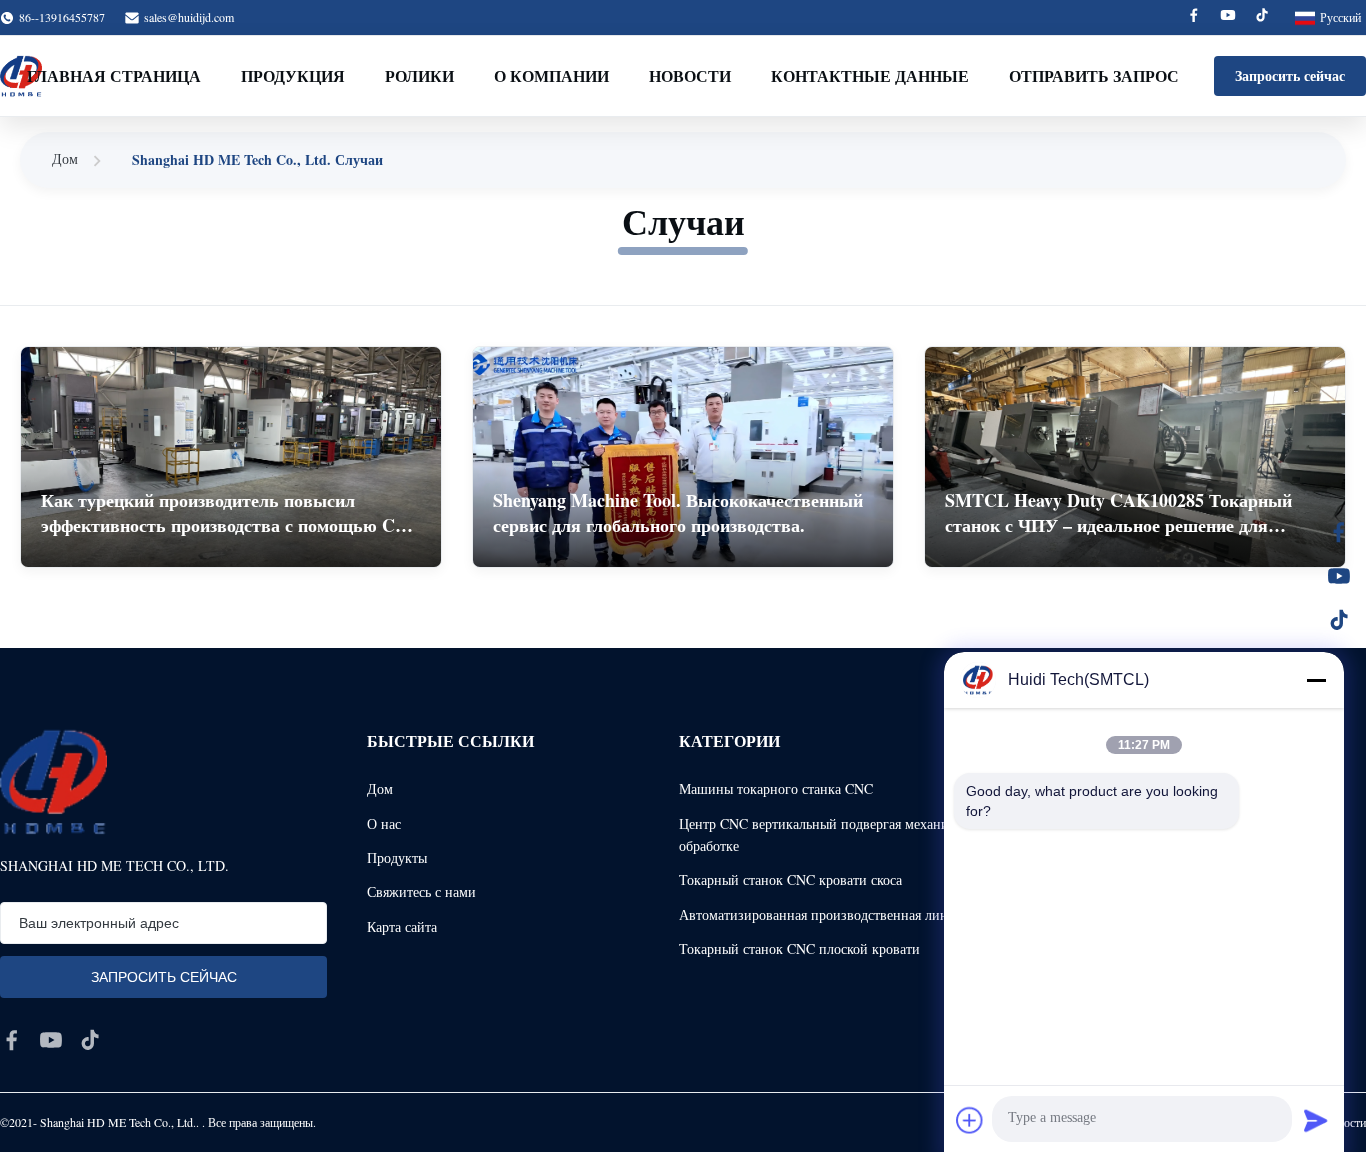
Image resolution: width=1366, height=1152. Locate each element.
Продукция (293, 75)
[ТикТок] (1339, 620)
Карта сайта (402, 926)
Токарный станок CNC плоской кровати (799, 948)
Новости (690, 75)
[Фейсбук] (1339, 532)
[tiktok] (90, 1040)
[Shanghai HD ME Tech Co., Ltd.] (53, 781)
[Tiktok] (1262, 17)
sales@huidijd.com (189, 17)
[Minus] (1316, 680)
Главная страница (114, 75)
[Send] (1316, 1120)
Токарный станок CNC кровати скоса (790, 879)
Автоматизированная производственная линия (820, 914)
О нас (384, 823)
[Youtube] (1228, 17)
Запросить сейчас (1290, 75)
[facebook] (12, 1040)
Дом (65, 158)
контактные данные (870, 75)
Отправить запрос (1094, 75)
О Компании (551, 75)
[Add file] (970, 1120)
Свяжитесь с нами (421, 891)
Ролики (419, 75)
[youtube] (51, 1040)
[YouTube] (1339, 576)
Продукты (397, 857)
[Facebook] (1194, 17)
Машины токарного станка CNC (776, 788)
